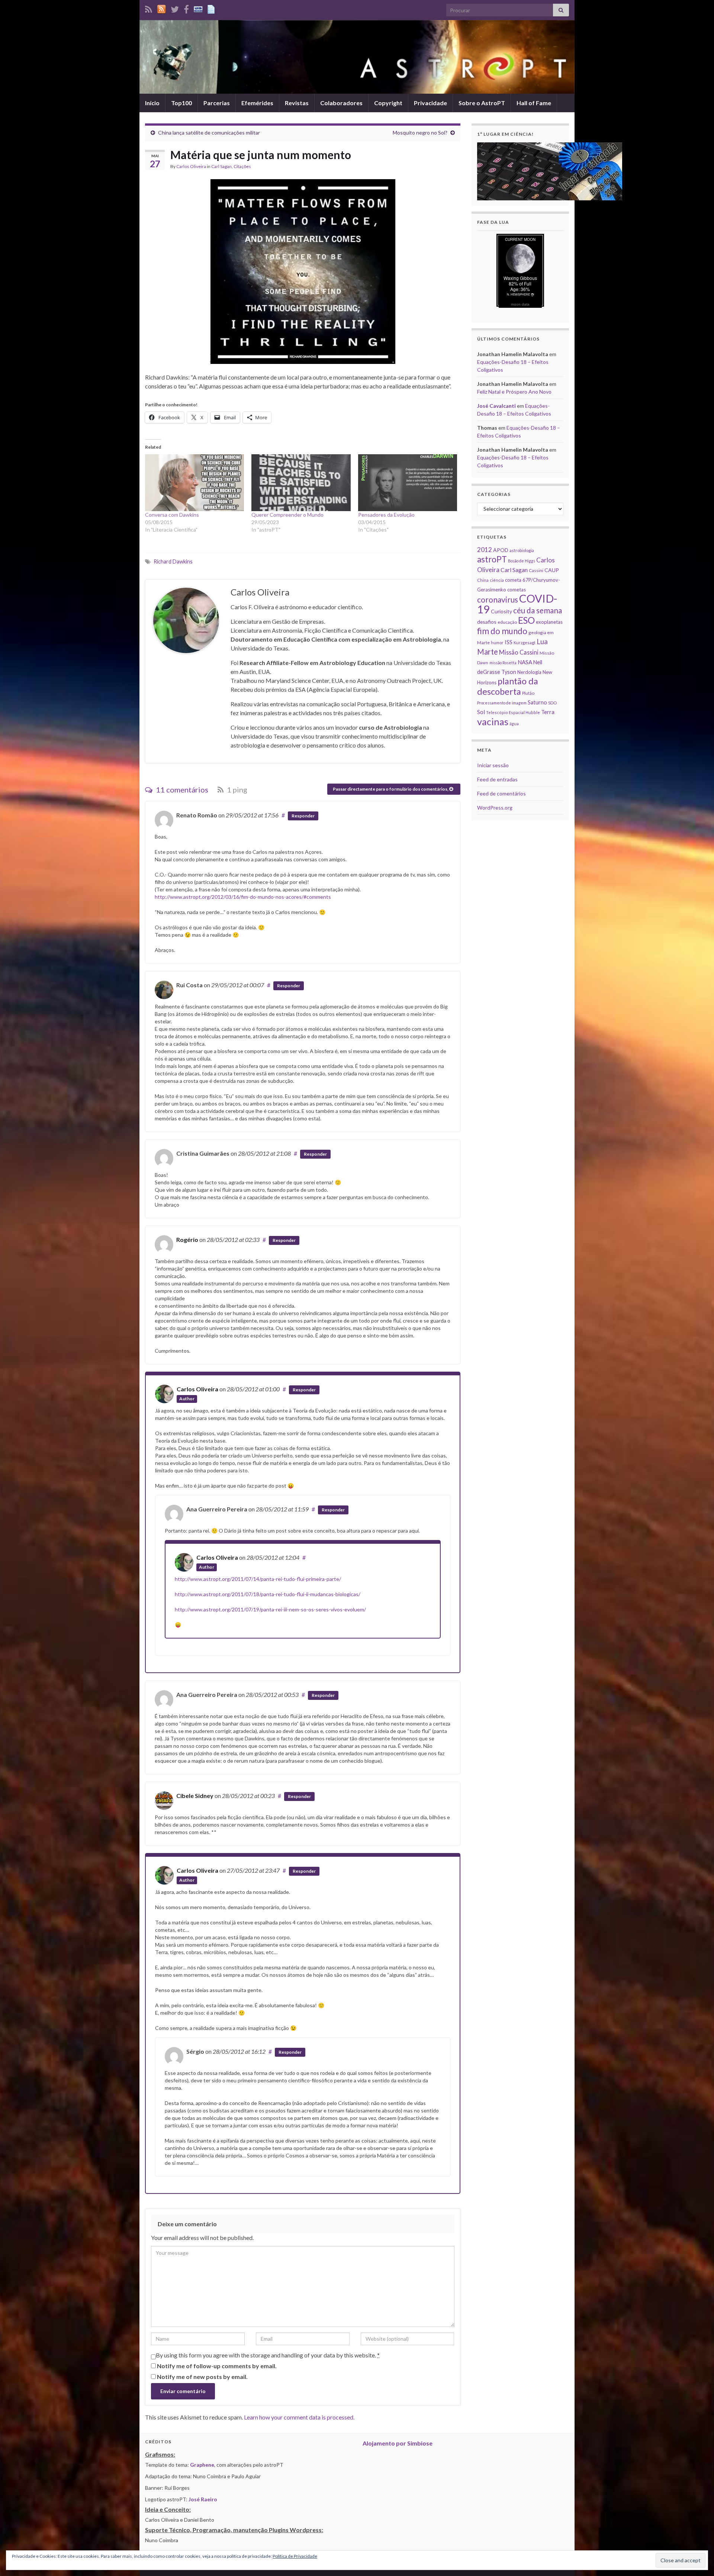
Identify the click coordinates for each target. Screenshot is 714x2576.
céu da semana (538, 610)
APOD (501, 550)
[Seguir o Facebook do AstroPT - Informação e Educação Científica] (186, 8)
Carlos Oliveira (191, 166)
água (514, 724)
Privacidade (430, 103)
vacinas (493, 722)
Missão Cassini (519, 652)
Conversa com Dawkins (172, 515)
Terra (548, 712)
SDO (552, 703)
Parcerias (217, 103)
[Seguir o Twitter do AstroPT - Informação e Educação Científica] (175, 8)
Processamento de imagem (502, 703)
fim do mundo (502, 631)
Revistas (297, 103)
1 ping (236, 790)
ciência (497, 580)
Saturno (537, 702)
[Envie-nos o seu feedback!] (212, 8)
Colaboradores (341, 103)
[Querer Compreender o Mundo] (301, 482)
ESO (526, 620)
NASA (525, 662)
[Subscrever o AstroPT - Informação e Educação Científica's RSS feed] (149, 8)
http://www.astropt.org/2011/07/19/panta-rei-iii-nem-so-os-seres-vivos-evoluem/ (270, 1609)
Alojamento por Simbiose (398, 2443)
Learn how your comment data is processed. (299, 2417)
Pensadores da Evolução (386, 515)
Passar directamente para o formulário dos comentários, (391, 789)
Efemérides (257, 103)
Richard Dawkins (173, 561)
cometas (517, 590)
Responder (303, 816)
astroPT (492, 559)
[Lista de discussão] (198, 8)
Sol (481, 712)
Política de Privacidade (295, 2556)
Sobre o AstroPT (482, 103)
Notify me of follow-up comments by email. (217, 2366)
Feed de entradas (497, 779)
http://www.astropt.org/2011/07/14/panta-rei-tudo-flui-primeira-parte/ (258, 1579)
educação (507, 622)
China (483, 580)
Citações (242, 166)
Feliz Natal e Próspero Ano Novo (514, 392)
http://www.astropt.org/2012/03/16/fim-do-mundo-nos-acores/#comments (243, 897)
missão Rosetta (503, 663)
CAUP (552, 570)
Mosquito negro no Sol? (420, 133)
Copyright (388, 103)
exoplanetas (549, 622)
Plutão (528, 693)
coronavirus (498, 599)
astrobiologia (522, 550)
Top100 (181, 103)
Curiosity (501, 611)
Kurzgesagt (525, 643)
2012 (485, 550)
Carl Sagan (221, 166)
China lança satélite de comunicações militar (209, 133)
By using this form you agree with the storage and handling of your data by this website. (268, 2355)
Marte (488, 652)
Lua (542, 642)
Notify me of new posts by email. (202, 2377)
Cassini (536, 570)
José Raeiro (203, 2499)
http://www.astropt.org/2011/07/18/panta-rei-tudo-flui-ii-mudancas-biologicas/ (268, 1594)
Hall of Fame (534, 103)
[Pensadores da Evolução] (408, 482)
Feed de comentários (501, 793)
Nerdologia (529, 672)
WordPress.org (495, 808)
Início (152, 103)
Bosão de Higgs (522, 561)
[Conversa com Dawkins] (194, 482)
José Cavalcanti (496, 406)
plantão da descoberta (508, 686)
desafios (487, 622)
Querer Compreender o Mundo (287, 515)
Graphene (202, 2465)
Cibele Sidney (195, 1796)
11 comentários (181, 790)
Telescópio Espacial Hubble (513, 712)
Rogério (187, 1239)
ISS (509, 642)
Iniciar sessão (493, 765)
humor (497, 643)
